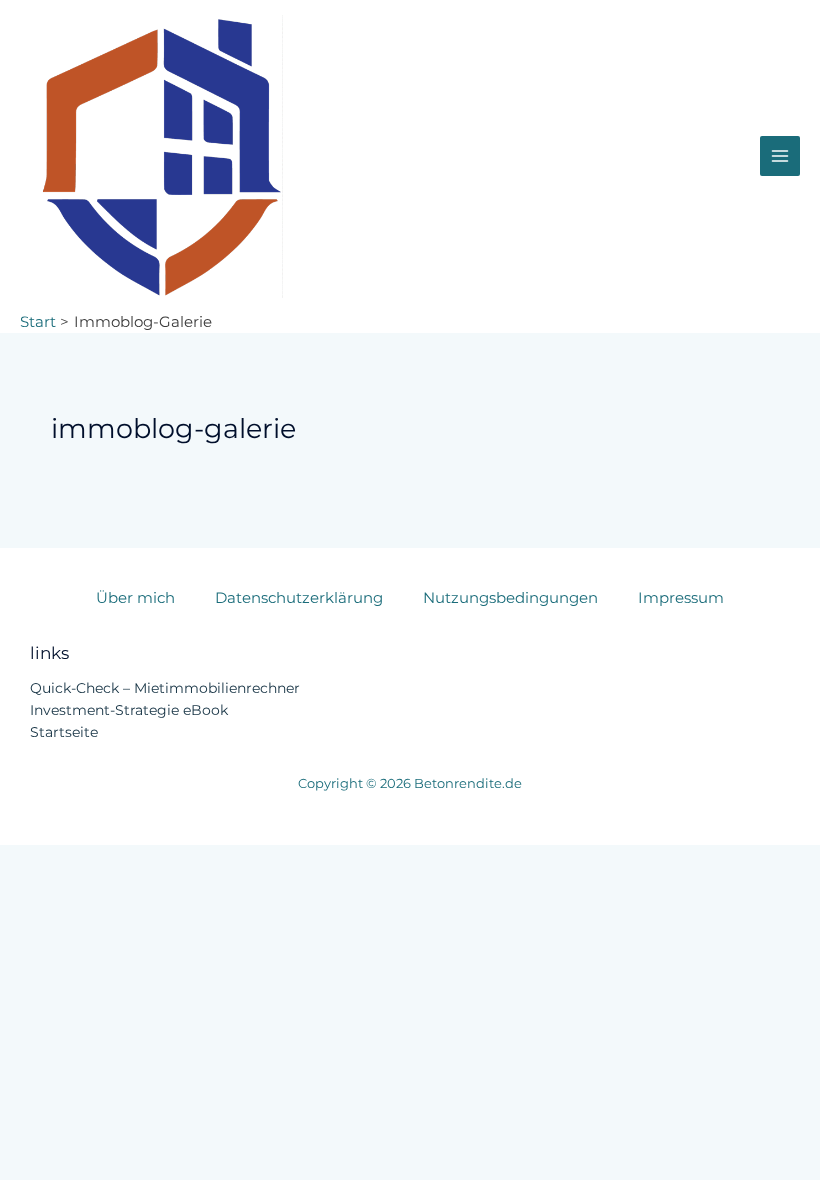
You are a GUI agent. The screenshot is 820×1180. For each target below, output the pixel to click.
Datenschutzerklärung (299, 598)
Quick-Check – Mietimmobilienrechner (165, 688)
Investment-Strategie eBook (129, 710)
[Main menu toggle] (780, 156)
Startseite (64, 732)
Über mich (135, 598)
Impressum (681, 598)
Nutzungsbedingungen (510, 598)
